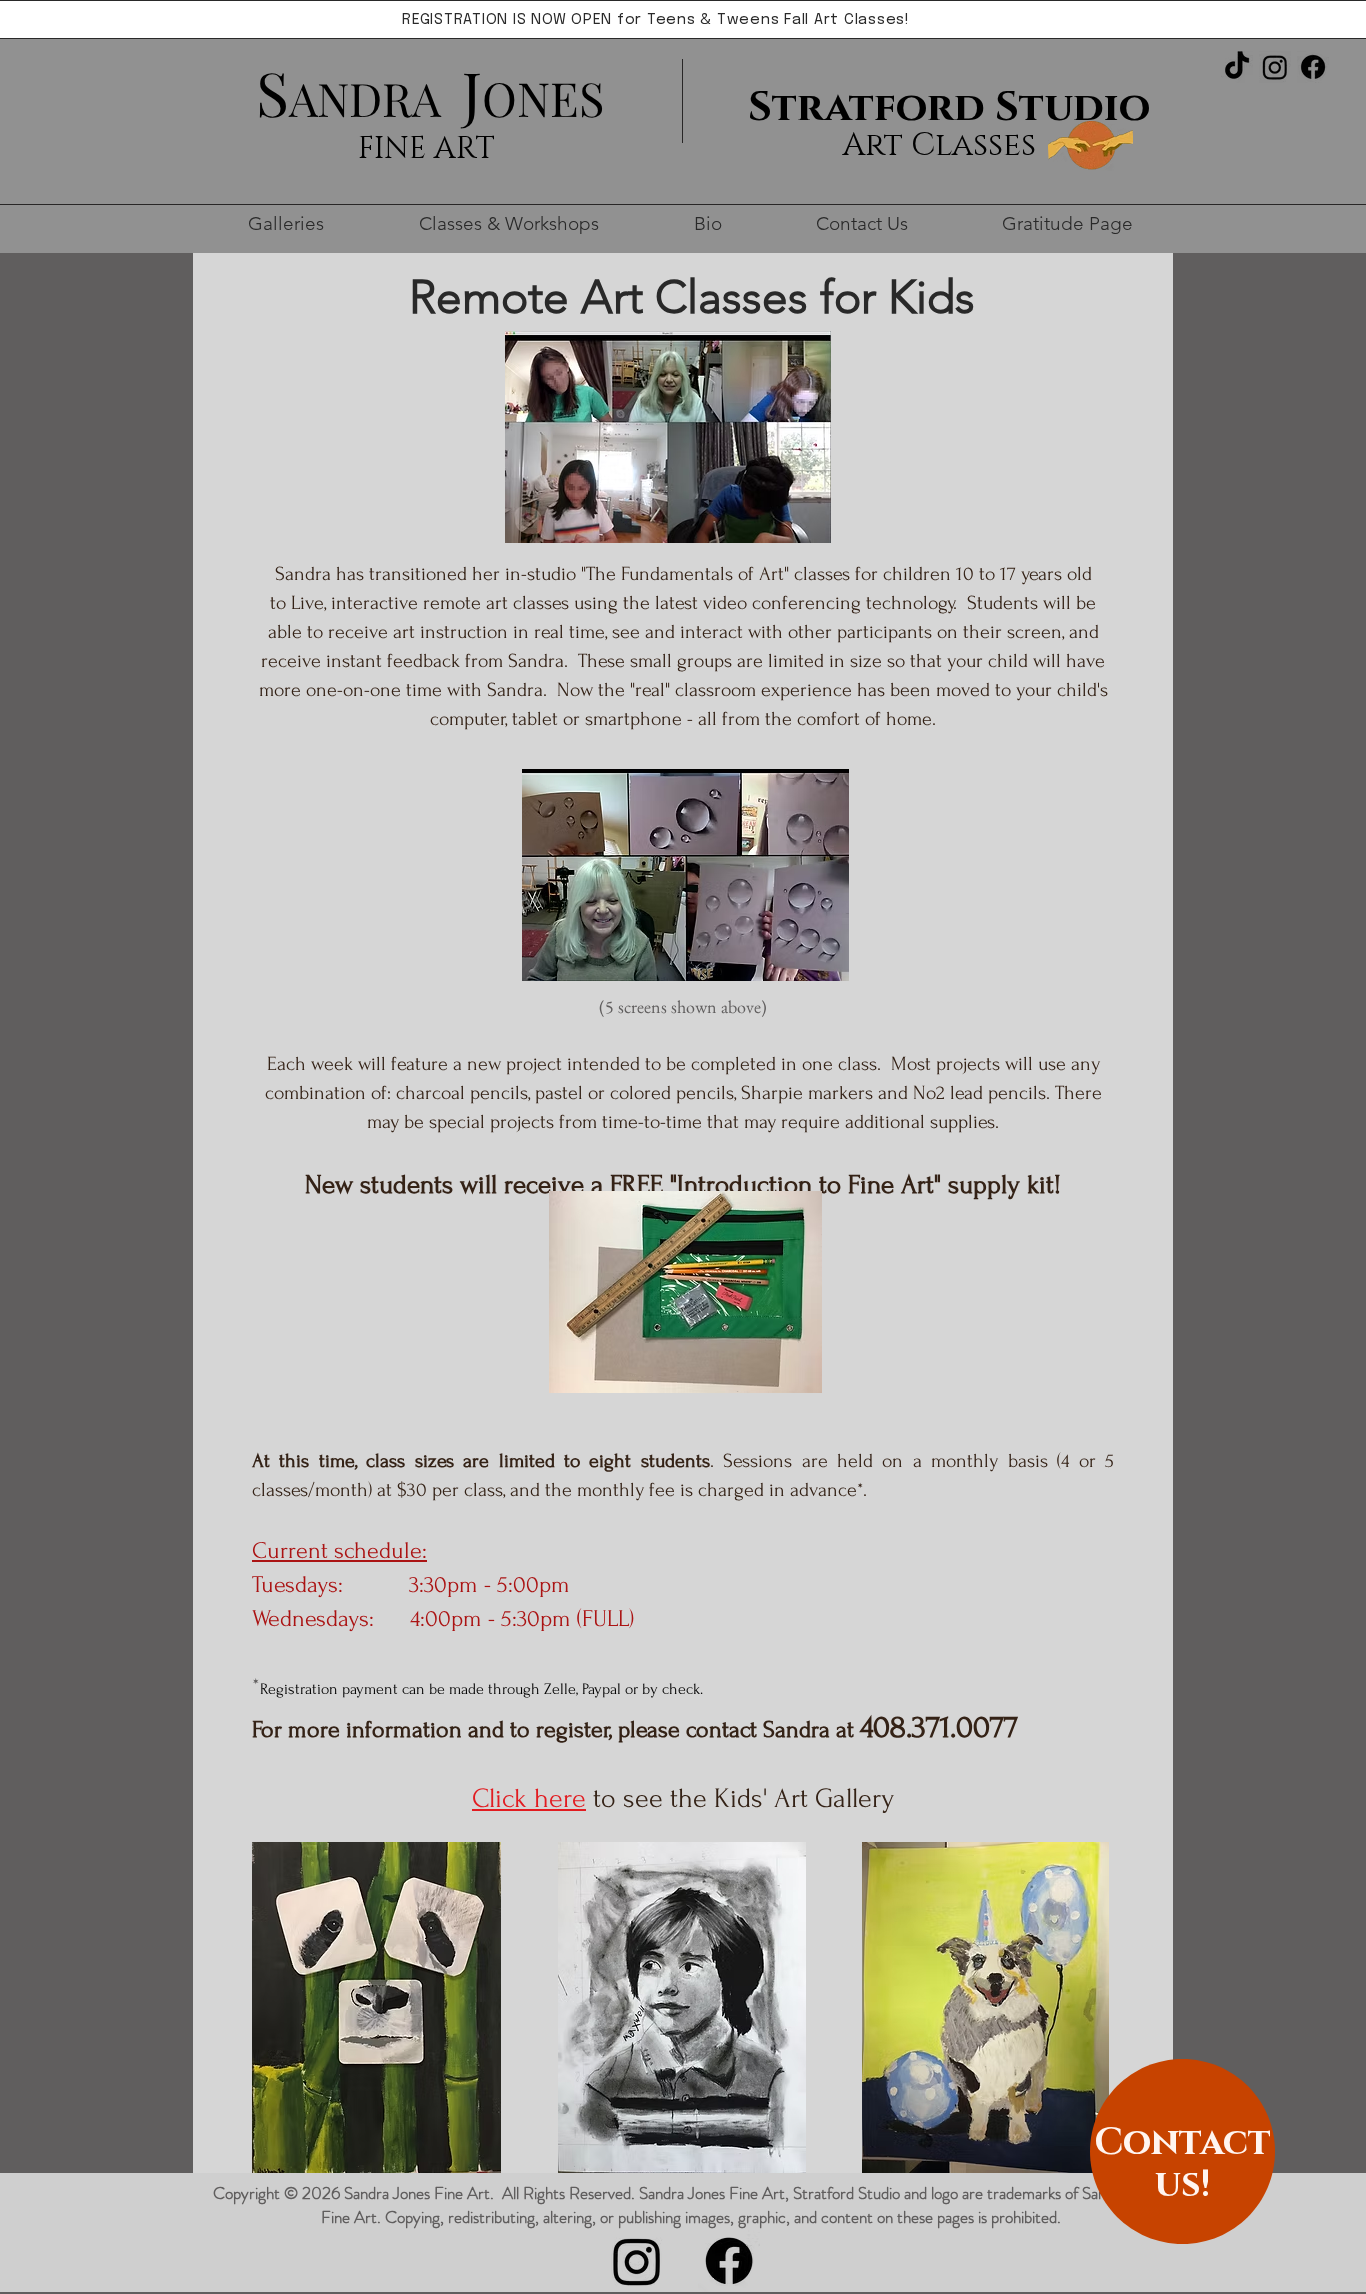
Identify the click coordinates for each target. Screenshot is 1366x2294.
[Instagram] (1275, 67)
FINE (396, 149)
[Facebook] (1313, 67)
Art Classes (939, 145)
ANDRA (365, 98)
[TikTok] (1237, 67)
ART (464, 149)
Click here (529, 1798)
